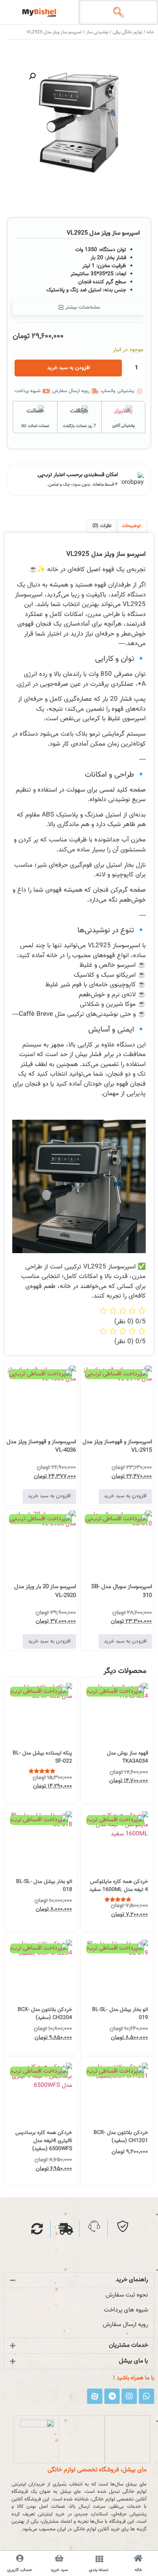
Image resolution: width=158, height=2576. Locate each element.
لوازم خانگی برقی (128, 32)
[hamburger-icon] (99, 2560)
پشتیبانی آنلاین (123, 426)
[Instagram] (129, 2396)
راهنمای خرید (132, 2280)
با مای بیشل (133, 2361)
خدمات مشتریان (128, 2345)
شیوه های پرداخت (126, 2310)
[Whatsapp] (146, 2396)
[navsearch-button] (118, 14)
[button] (32, 76)
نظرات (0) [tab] (102, 526)
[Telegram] (112, 2396)
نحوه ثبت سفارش (127, 2295)
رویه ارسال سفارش (125, 2325)
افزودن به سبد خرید (68, 368)
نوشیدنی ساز (97, 32)
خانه (150, 32)
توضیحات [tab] (131, 526)
